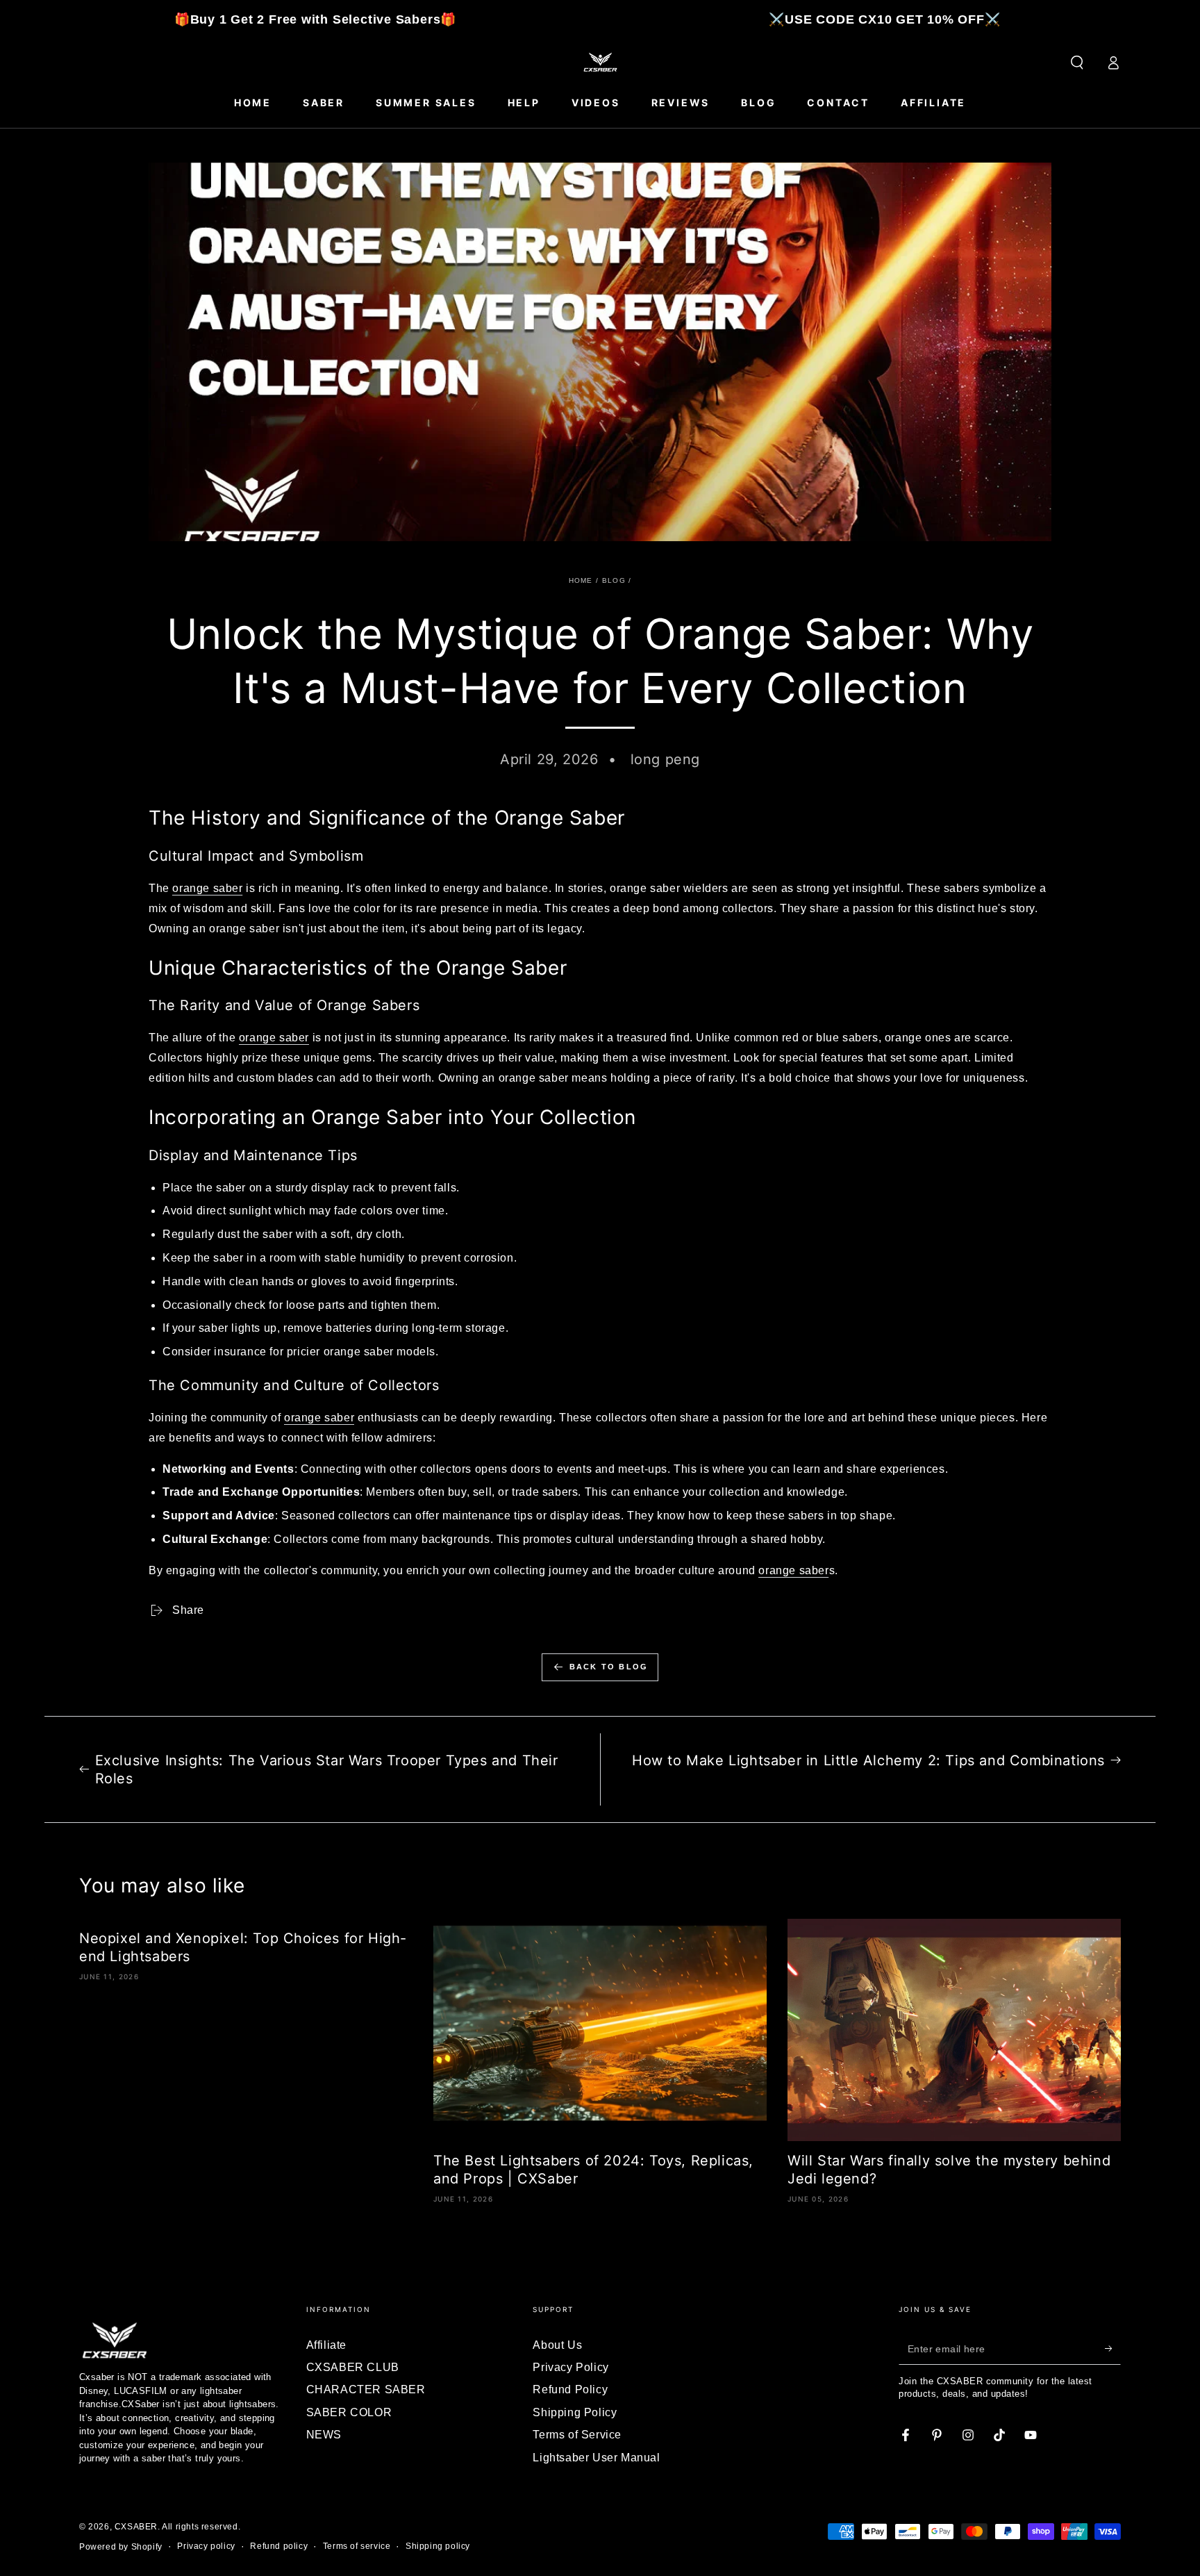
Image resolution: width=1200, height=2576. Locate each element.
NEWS (324, 2435)
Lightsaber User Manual (596, 2458)
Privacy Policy (570, 2367)
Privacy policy (206, 2546)
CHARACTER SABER (366, 2389)
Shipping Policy (575, 2412)
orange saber (207, 888)
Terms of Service (577, 2435)
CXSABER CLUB (353, 2367)
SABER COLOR (349, 2412)
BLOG (614, 580)
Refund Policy (570, 2389)
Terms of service (357, 2546)
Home (581, 580)
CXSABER (136, 2527)
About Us (557, 2345)
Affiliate (326, 2345)
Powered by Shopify (121, 2547)
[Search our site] (1077, 63)
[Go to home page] (600, 63)
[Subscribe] (1113, 2349)
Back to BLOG (609, 1667)
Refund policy (279, 2546)
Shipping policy (438, 2546)
